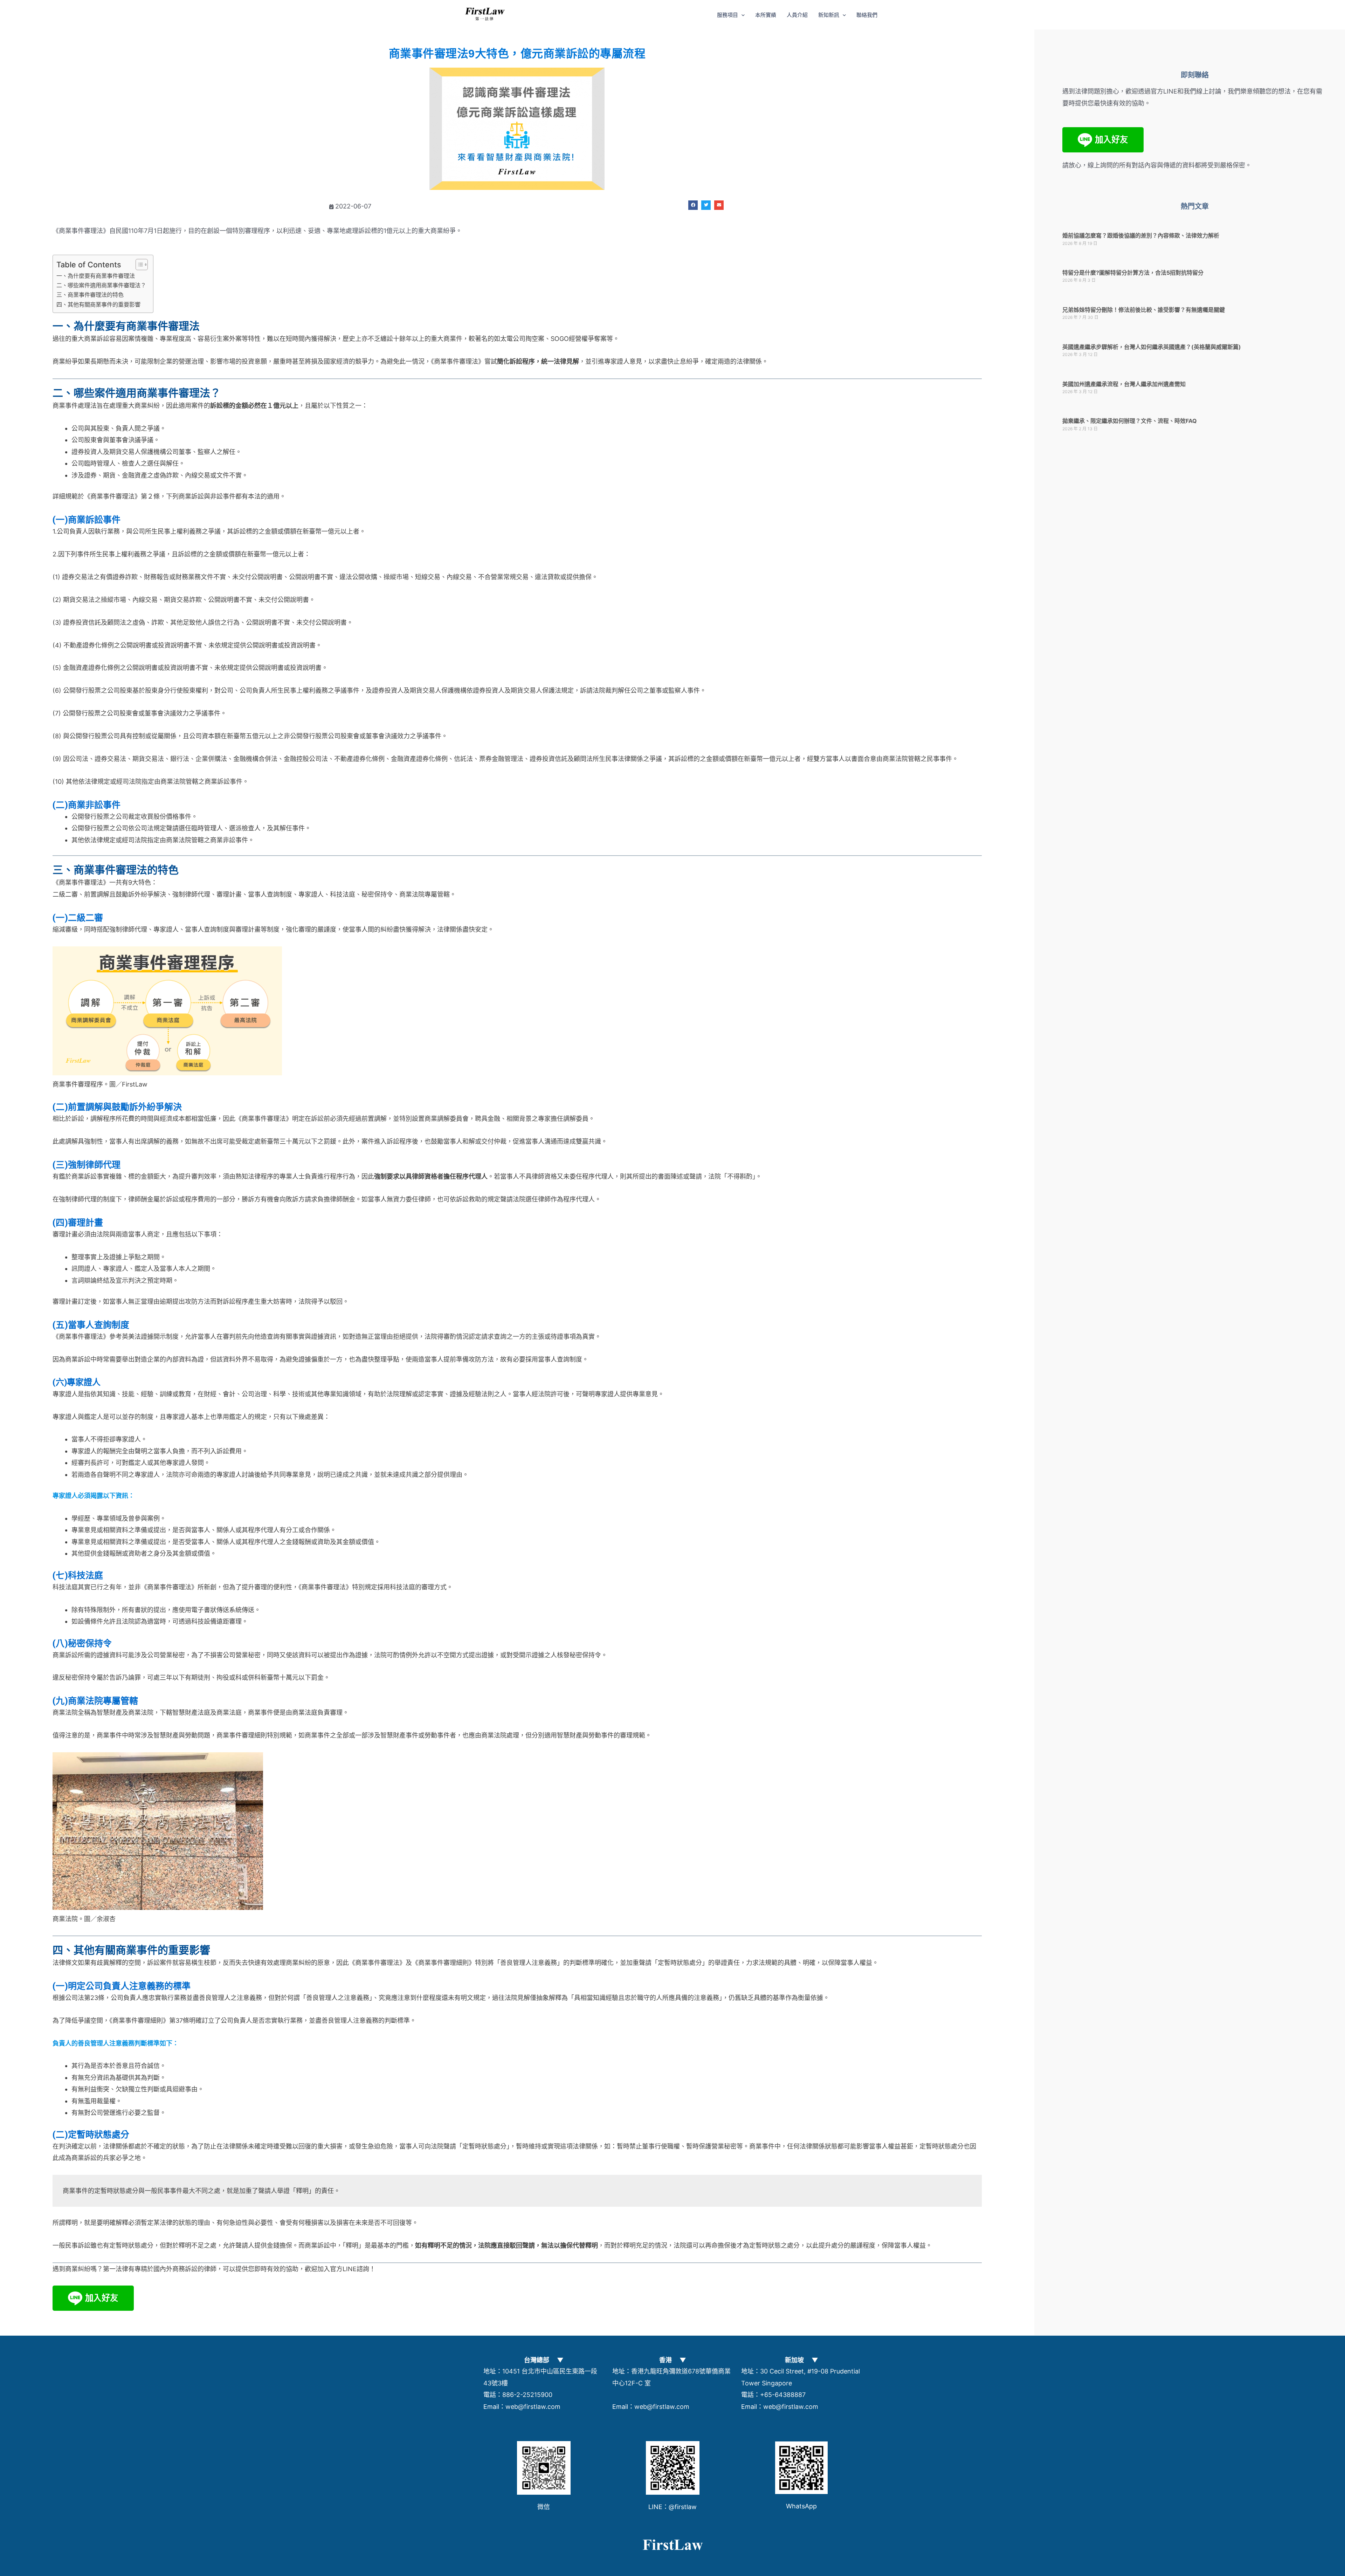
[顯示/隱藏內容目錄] (138, 265)
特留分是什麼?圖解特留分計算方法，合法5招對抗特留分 (1133, 273)
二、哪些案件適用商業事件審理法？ (101, 285)
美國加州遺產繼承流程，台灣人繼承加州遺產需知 (1124, 384)
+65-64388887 (783, 2395)
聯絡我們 (867, 15)
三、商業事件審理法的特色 (90, 295)
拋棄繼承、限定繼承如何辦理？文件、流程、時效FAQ (1130, 421)
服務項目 (727, 15)
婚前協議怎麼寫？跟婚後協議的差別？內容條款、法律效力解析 (1141, 235)
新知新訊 (829, 15)
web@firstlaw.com (533, 2407)
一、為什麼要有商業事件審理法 (96, 276)
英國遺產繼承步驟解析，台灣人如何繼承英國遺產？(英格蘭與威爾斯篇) (1152, 347)
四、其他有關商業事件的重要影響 (98, 304)
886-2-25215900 (527, 2395)
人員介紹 (797, 15)
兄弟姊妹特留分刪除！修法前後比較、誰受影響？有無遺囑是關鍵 (1144, 310)
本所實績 (766, 15)
